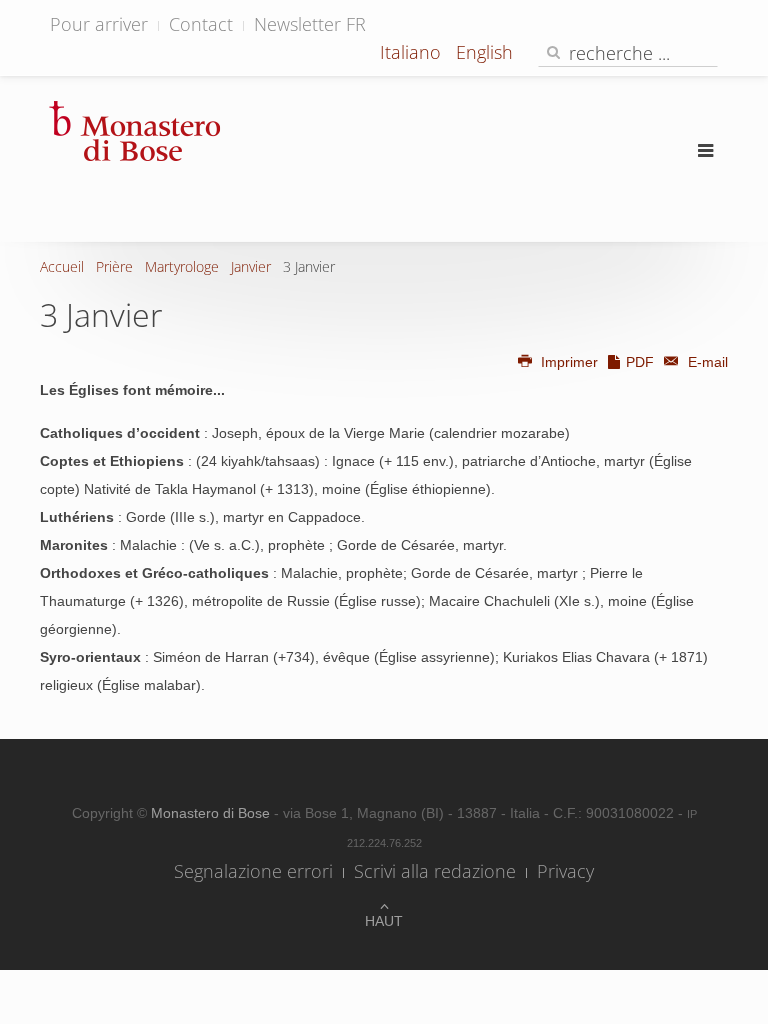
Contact (201, 24)
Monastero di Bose (212, 813)
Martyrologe (182, 266)
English (484, 52)
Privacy (565, 871)
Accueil (62, 266)
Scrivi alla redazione (435, 871)
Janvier (251, 266)
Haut (384, 921)
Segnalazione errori (253, 871)
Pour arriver (99, 24)
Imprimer (569, 362)
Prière (114, 266)
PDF (640, 362)
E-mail (706, 362)
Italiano (413, 52)
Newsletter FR (310, 24)
